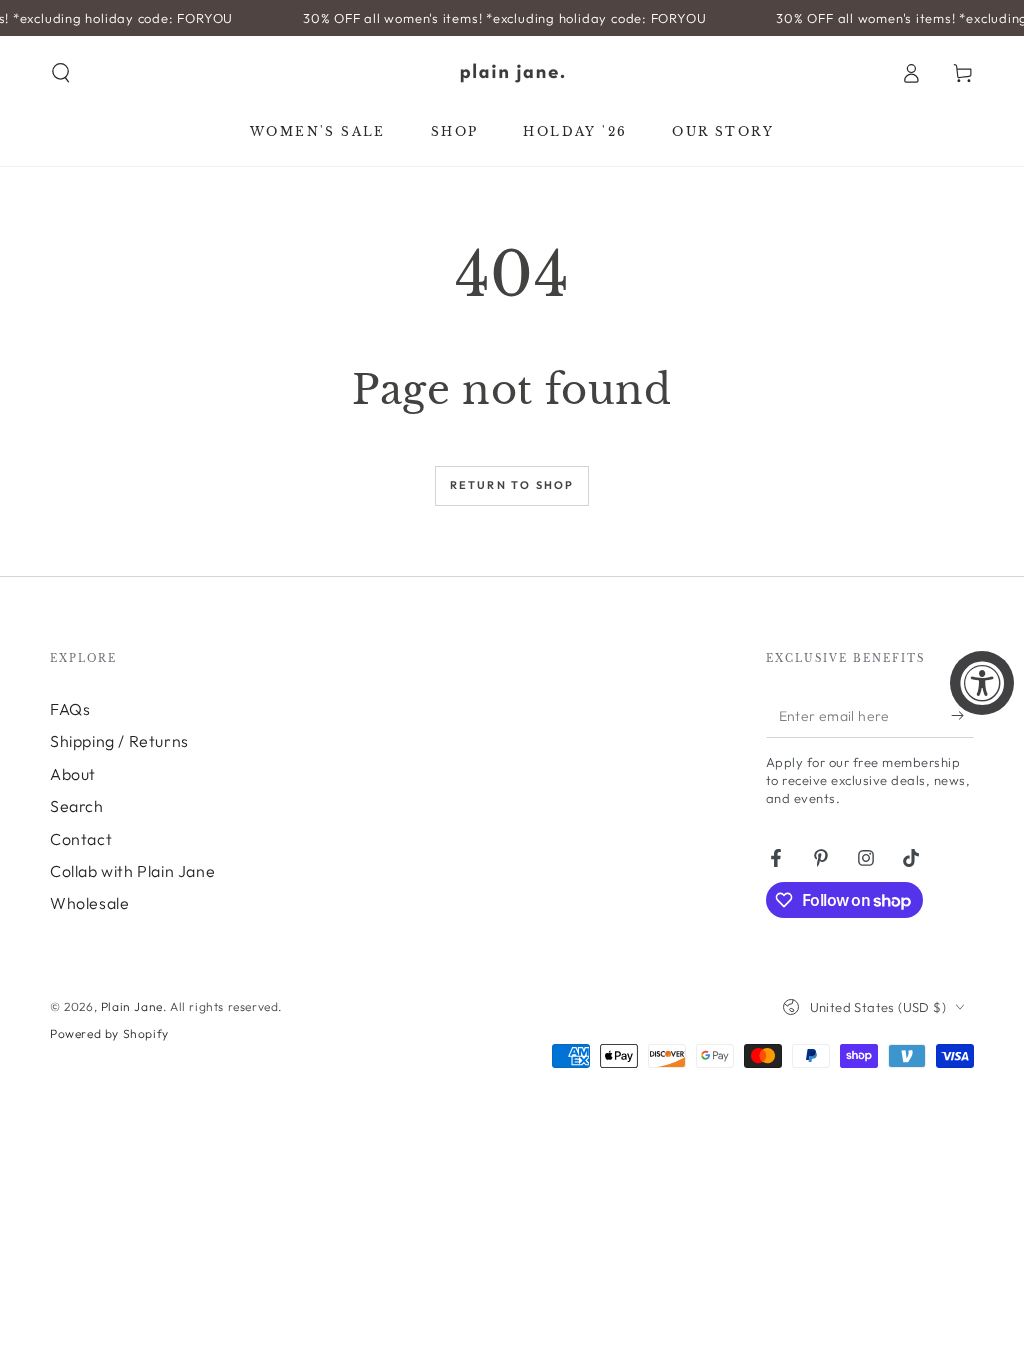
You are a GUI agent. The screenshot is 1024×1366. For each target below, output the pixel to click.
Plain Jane (132, 1006)
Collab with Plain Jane (132, 871)
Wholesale (89, 903)
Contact (81, 839)
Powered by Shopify (109, 1033)
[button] (61, 73)
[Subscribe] (962, 715)
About (73, 774)
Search (77, 806)
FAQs (70, 709)
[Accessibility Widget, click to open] (982, 683)
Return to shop (512, 485)
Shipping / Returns (119, 741)
